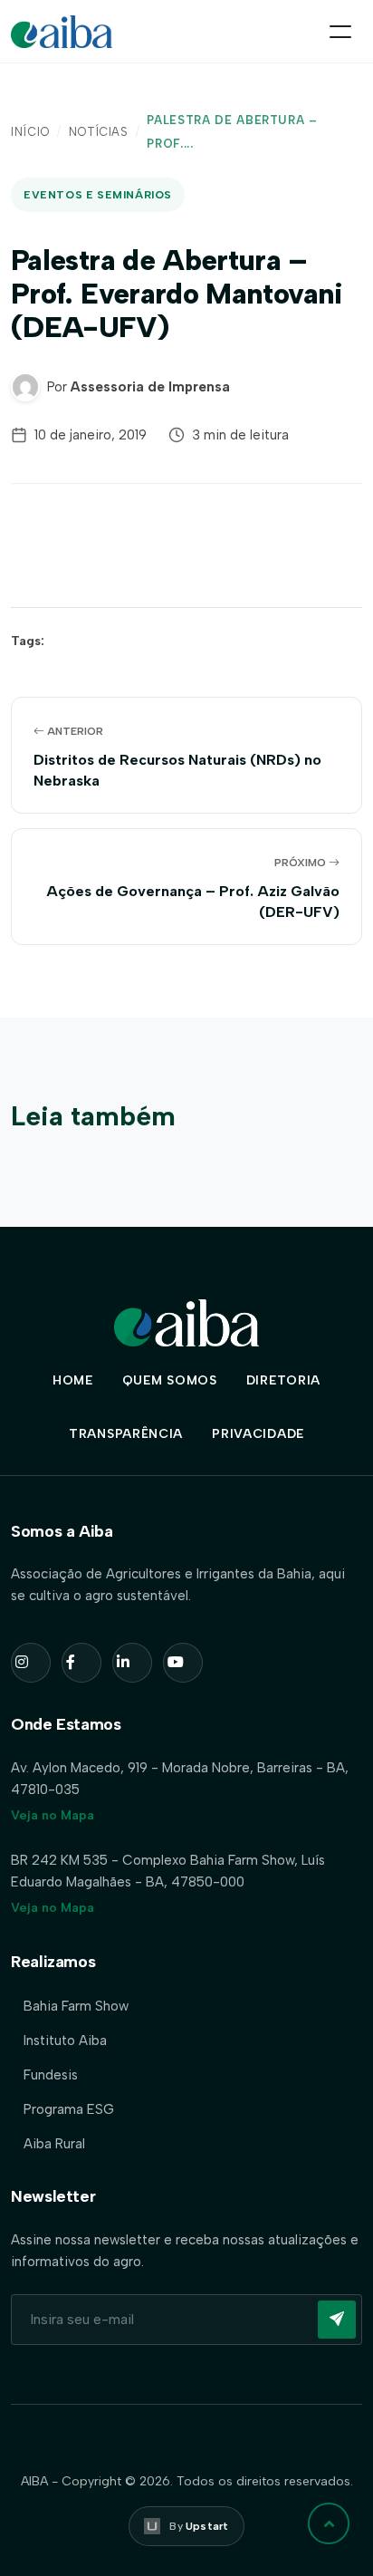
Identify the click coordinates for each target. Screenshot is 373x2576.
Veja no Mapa (53, 1815)
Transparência (126, 1434)
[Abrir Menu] (340, 32)
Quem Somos (170, 1380)
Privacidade (258, 1434)
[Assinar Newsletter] (337, 2320)
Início (30, 132)
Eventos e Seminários (98, 195)
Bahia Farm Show (76, 2006)
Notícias (99, 132)
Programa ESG (69, 2109)
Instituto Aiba (65, 2041)
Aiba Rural (54, 2144)
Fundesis (51, 2075)
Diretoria (283, 1380)
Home (73, 1380)
